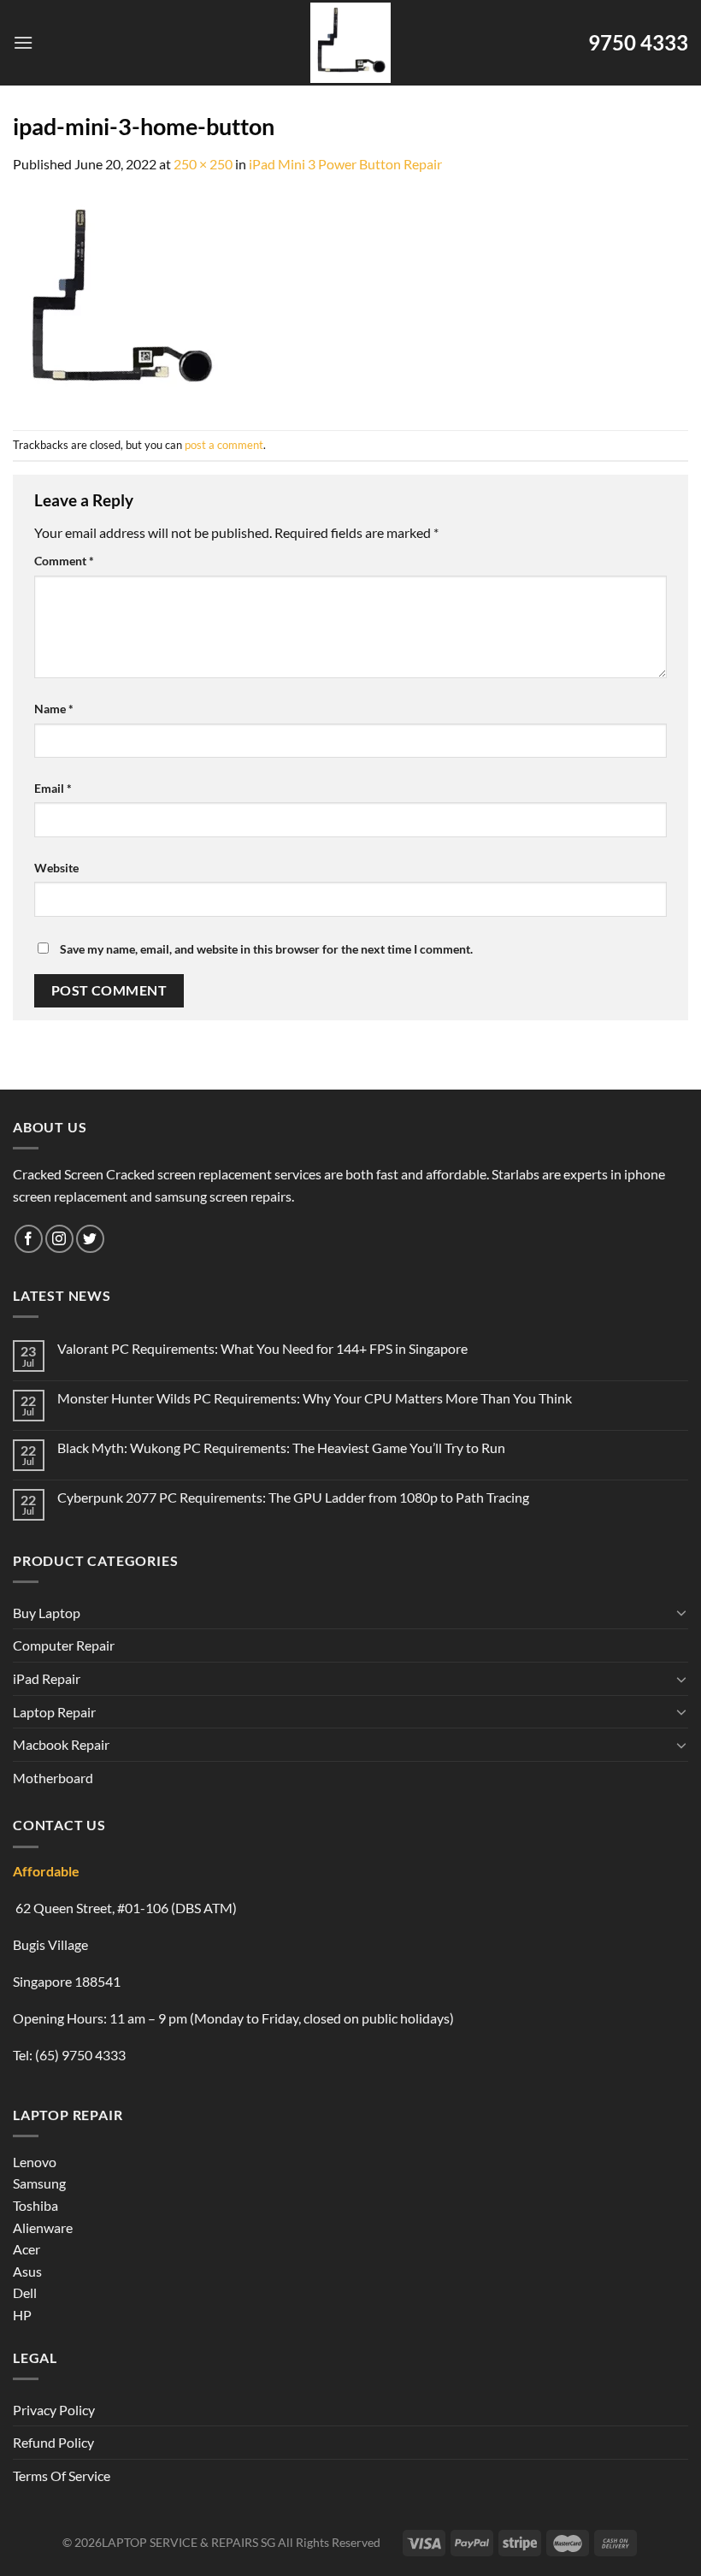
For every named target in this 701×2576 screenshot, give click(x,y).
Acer (27, 2249)
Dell (25, 2292)
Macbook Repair (61, 1744)
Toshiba (35, 2205)
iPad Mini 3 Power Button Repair (345, 164)
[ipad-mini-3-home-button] (120, 301)
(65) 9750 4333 (80, 2055)
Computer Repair (64, 1645)
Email (53, 788)
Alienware (43, 2227)
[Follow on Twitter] (90, 1239)
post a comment (224, 445)
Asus (27, 2271)
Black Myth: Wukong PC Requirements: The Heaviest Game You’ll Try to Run (281, 1448)
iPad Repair (47, 1678)
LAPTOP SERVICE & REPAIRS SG (189, 2542)
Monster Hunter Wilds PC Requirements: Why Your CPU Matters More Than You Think (315, 1398)
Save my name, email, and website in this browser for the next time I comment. (266, 949)
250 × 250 (203, 164)
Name (54, 709)
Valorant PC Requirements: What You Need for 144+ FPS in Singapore (262, 1348)
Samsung (39, 2183)
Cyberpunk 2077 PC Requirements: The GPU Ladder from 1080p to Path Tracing (293, 1497)
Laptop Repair (54, 1712)
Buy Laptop (47, 1613)
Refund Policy (53, 2442)
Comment (64, 561)
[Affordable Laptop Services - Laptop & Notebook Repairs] (350, 43)
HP (22, 2315)
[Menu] (23, 42)
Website (56, 868)
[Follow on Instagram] (59, 1239)
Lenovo (35, 2162)
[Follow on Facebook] (29, 1239)
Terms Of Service (62, 2476)
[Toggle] (681, 1612)
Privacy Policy (54, 2410)
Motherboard (53, 1778)
